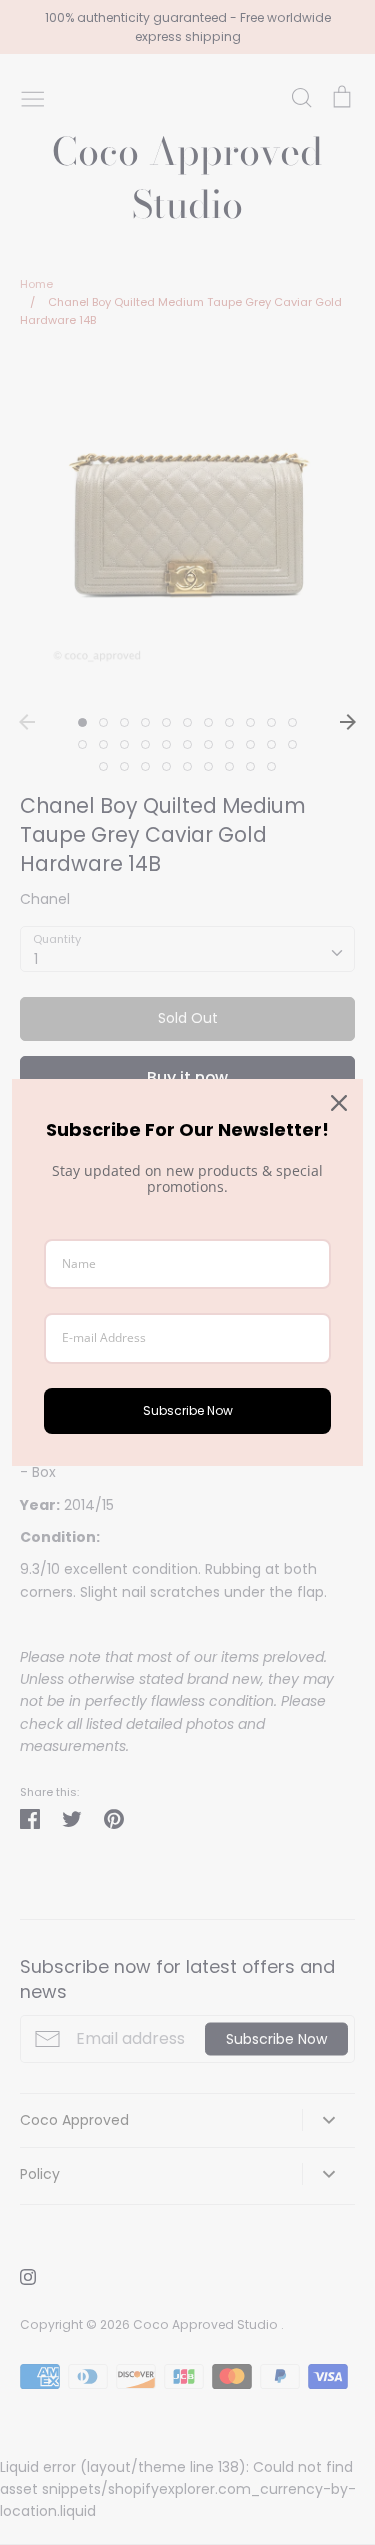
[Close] (339, 1103)
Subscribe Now (188, 1410)
